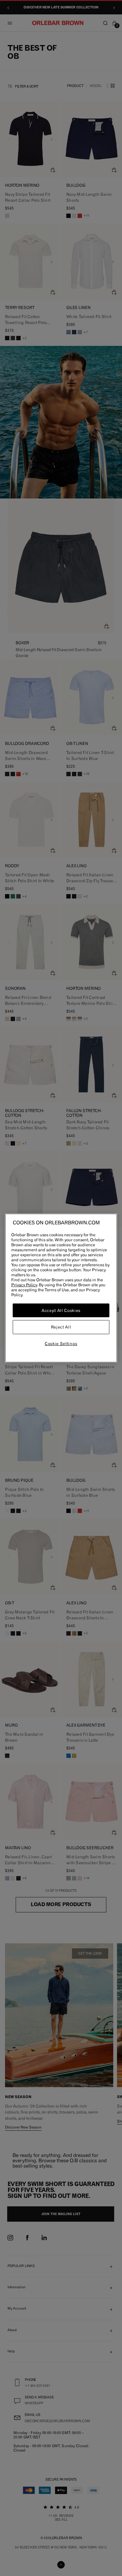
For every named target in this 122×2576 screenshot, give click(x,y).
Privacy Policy (24, 1285)
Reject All (61, 1327)
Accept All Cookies (61, 1310)
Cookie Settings (61, 1344)
